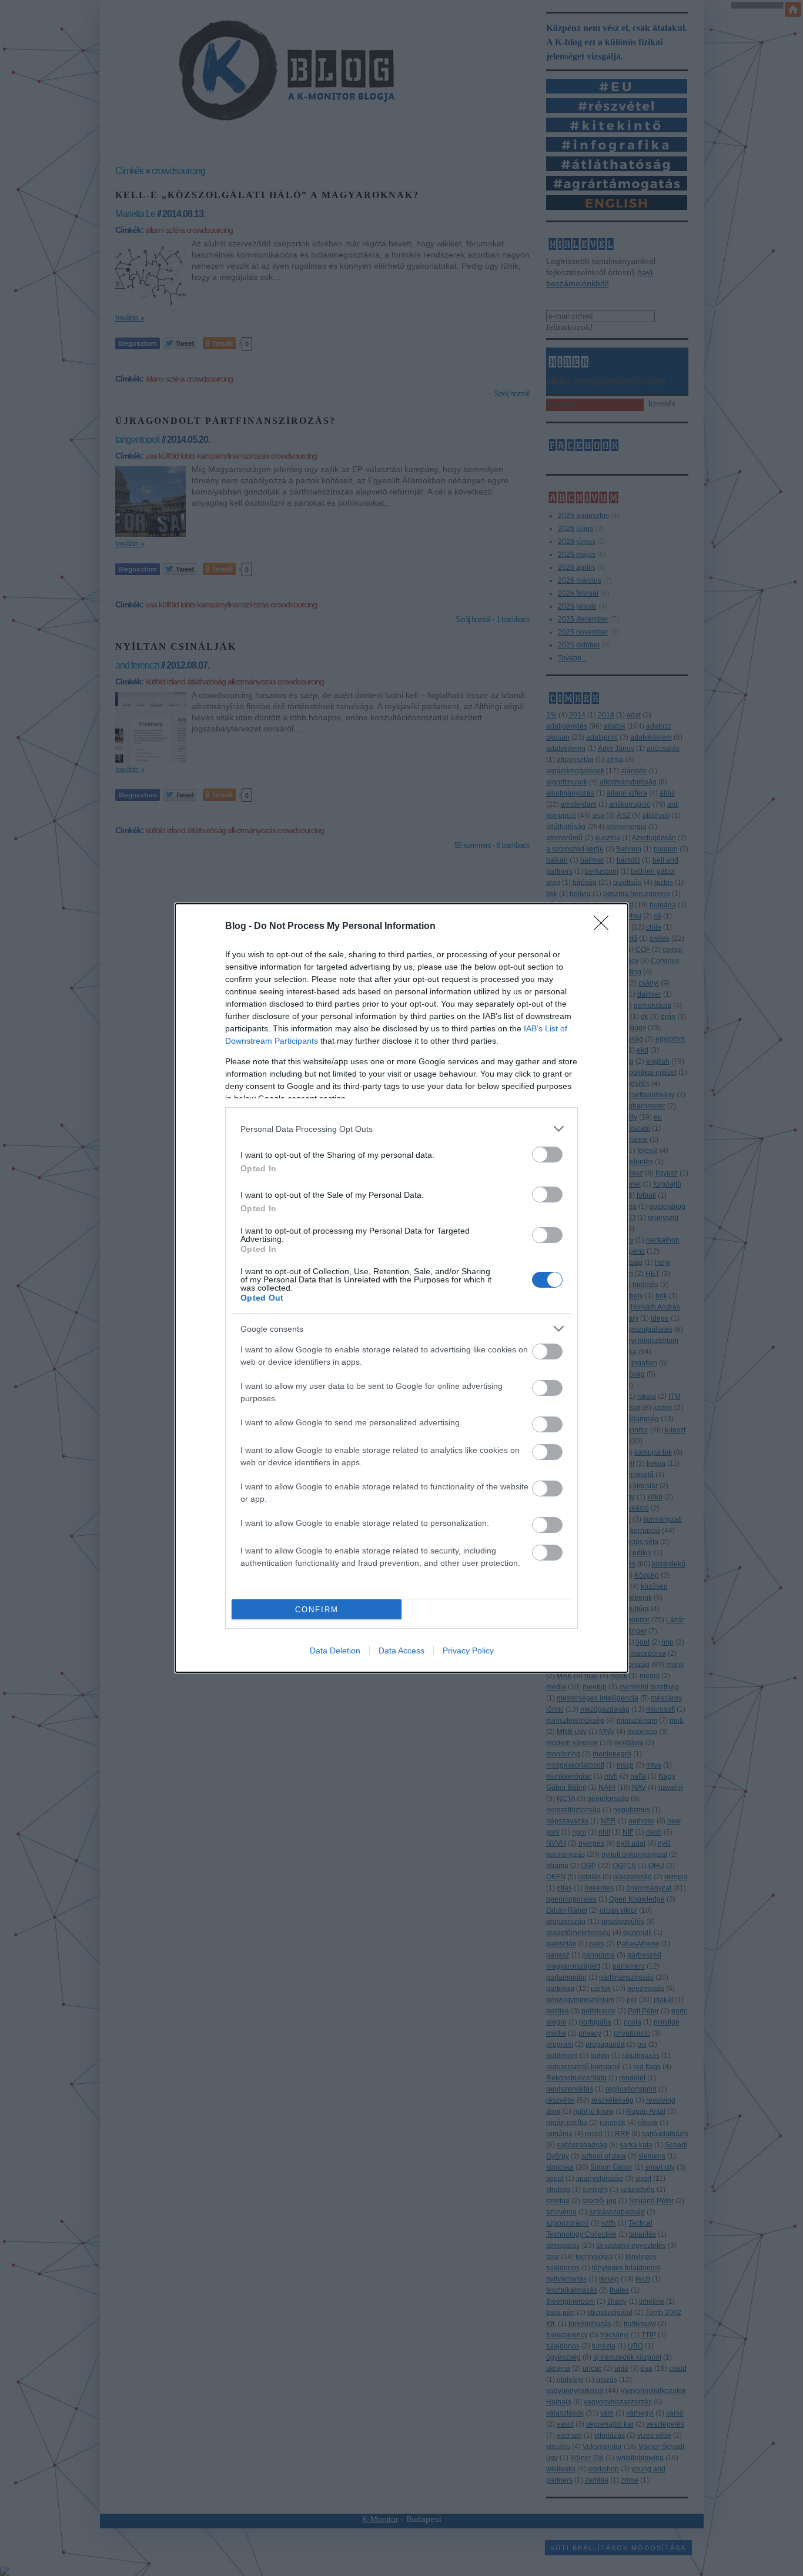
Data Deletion (335, 1650)
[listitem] (401, 1129)
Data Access (401, 1650)
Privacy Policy (468, 1650)
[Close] (605, 927)
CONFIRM (317, 1610)
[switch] (547, 1155)
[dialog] (401, 1288)
